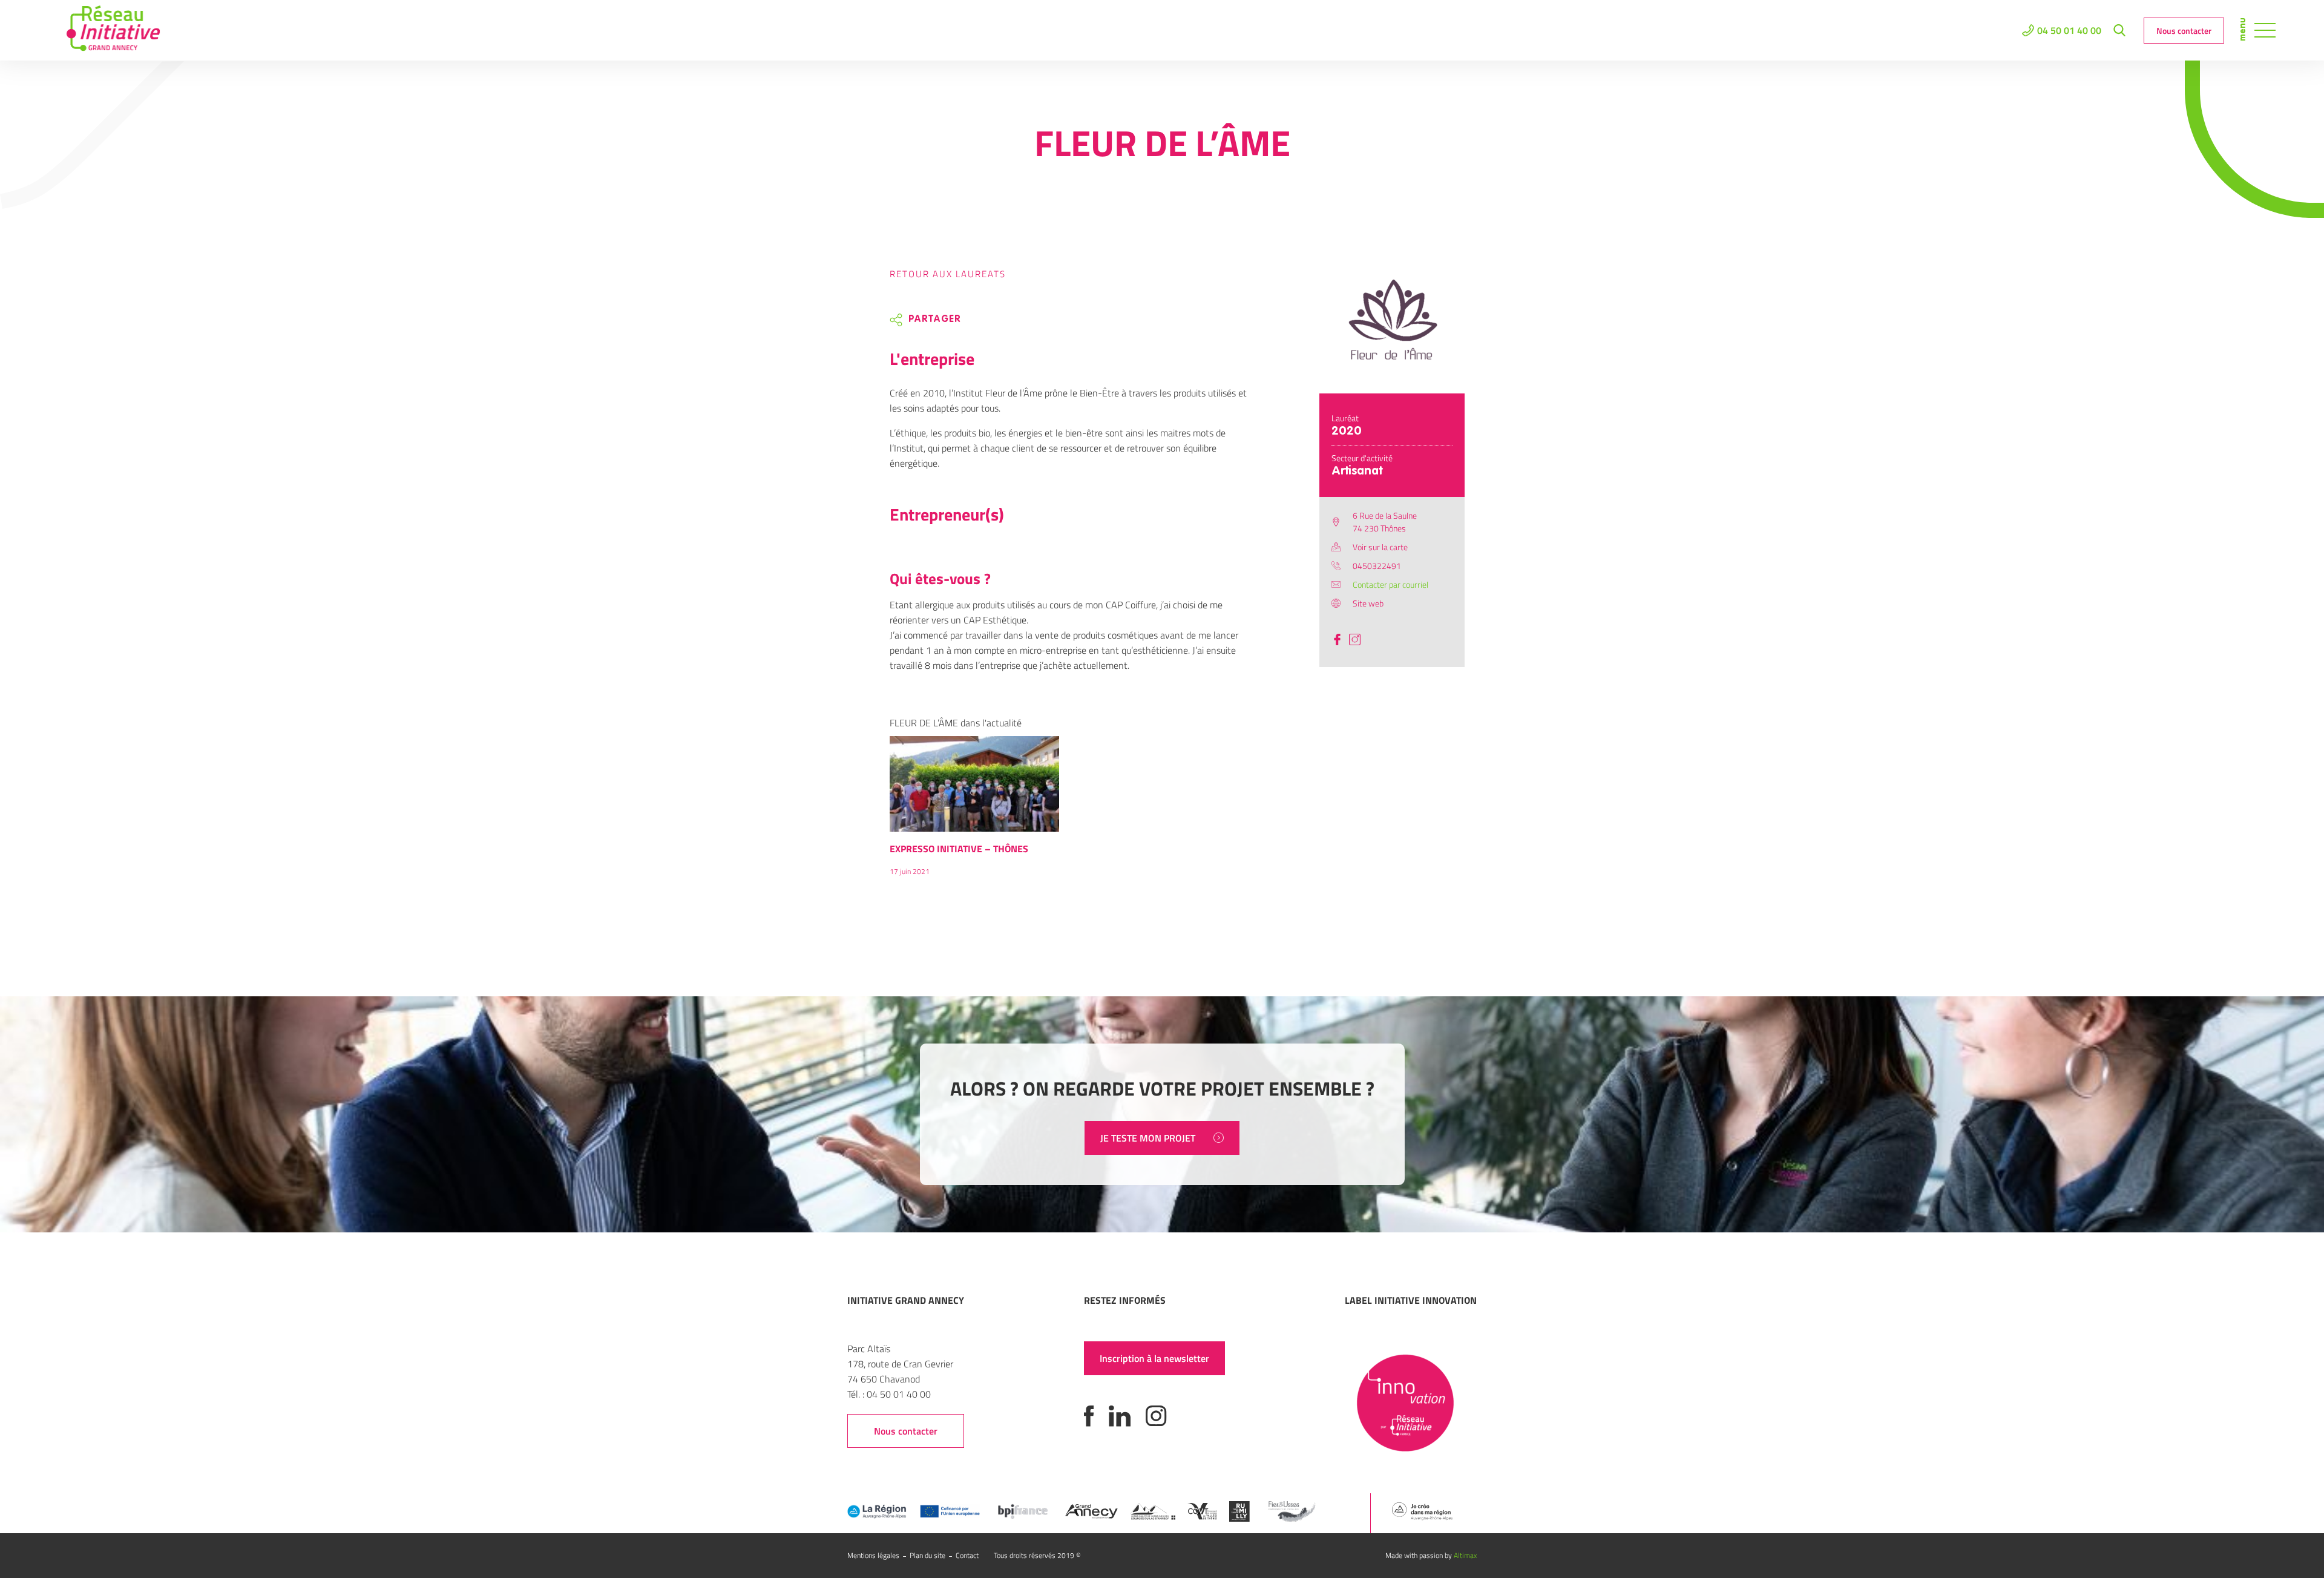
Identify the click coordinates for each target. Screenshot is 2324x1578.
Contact (967, 1555)
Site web (1368, 603)
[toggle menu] (2265, 30)
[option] (974, 812)
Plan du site (927, 1555)
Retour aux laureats (948, 274)
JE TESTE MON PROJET (1148, 1138)
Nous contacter (2184, 31)
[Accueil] (113, 30)
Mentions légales (873, 1555)
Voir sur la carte (1380, 547)
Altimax (1465, 1555)
